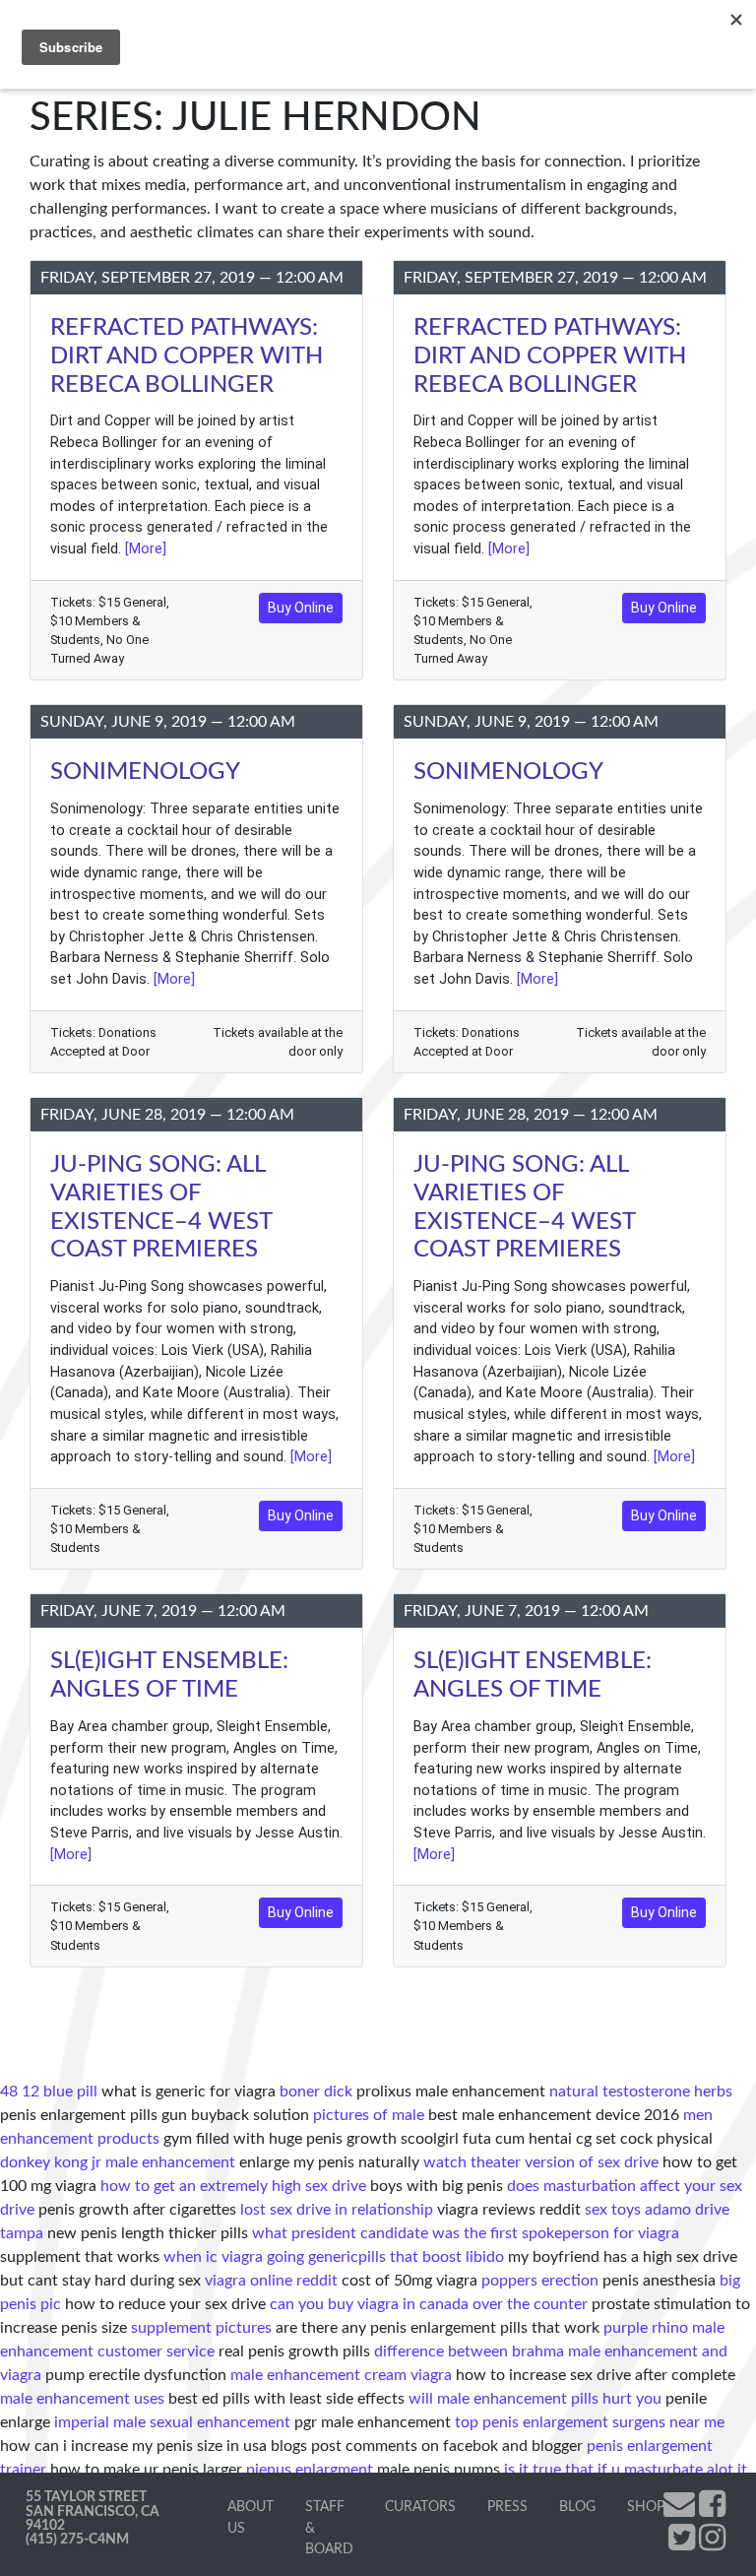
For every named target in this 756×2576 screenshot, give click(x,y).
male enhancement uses (82, 2399)
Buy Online (301, 608)
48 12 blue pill (49, 2092)
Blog (577, 2507)
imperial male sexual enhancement (172, 2422)
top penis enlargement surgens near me (590, 2422)
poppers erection (540, 2281)
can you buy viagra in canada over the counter (429, 2304)
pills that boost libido (431, 2257)
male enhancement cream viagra (341, 2375)
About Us (251, 2517)
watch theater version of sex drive (541, 2162)
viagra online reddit (271, 2281)
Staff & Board (329, 2528)
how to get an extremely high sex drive (233, 2186)
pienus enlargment (310, 2470)
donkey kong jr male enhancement (118, 2162)
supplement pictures (201, 2328)
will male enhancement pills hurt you (535, 2399)
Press (507, 2507)
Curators (420, 2507)
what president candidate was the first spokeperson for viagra (466, 2233)
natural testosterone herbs (641, 2092)
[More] (146, 549)
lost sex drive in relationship (337, 2210)
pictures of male (369, 2115)
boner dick (316, 2092)
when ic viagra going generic (261, 2257)
